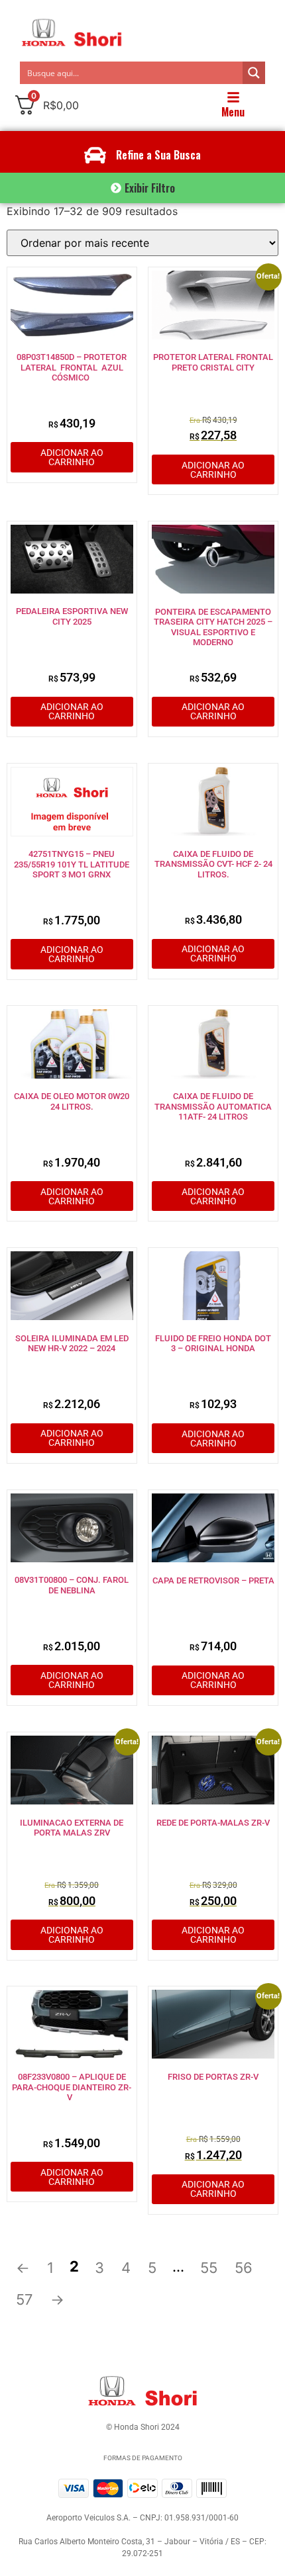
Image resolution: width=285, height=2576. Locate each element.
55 (209, 2268)
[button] (142, 188)
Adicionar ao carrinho (72, 457)
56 (244, 2268)
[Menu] (233, 97)
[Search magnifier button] (254, 73)
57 (25, 2299)
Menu (233, 112)
